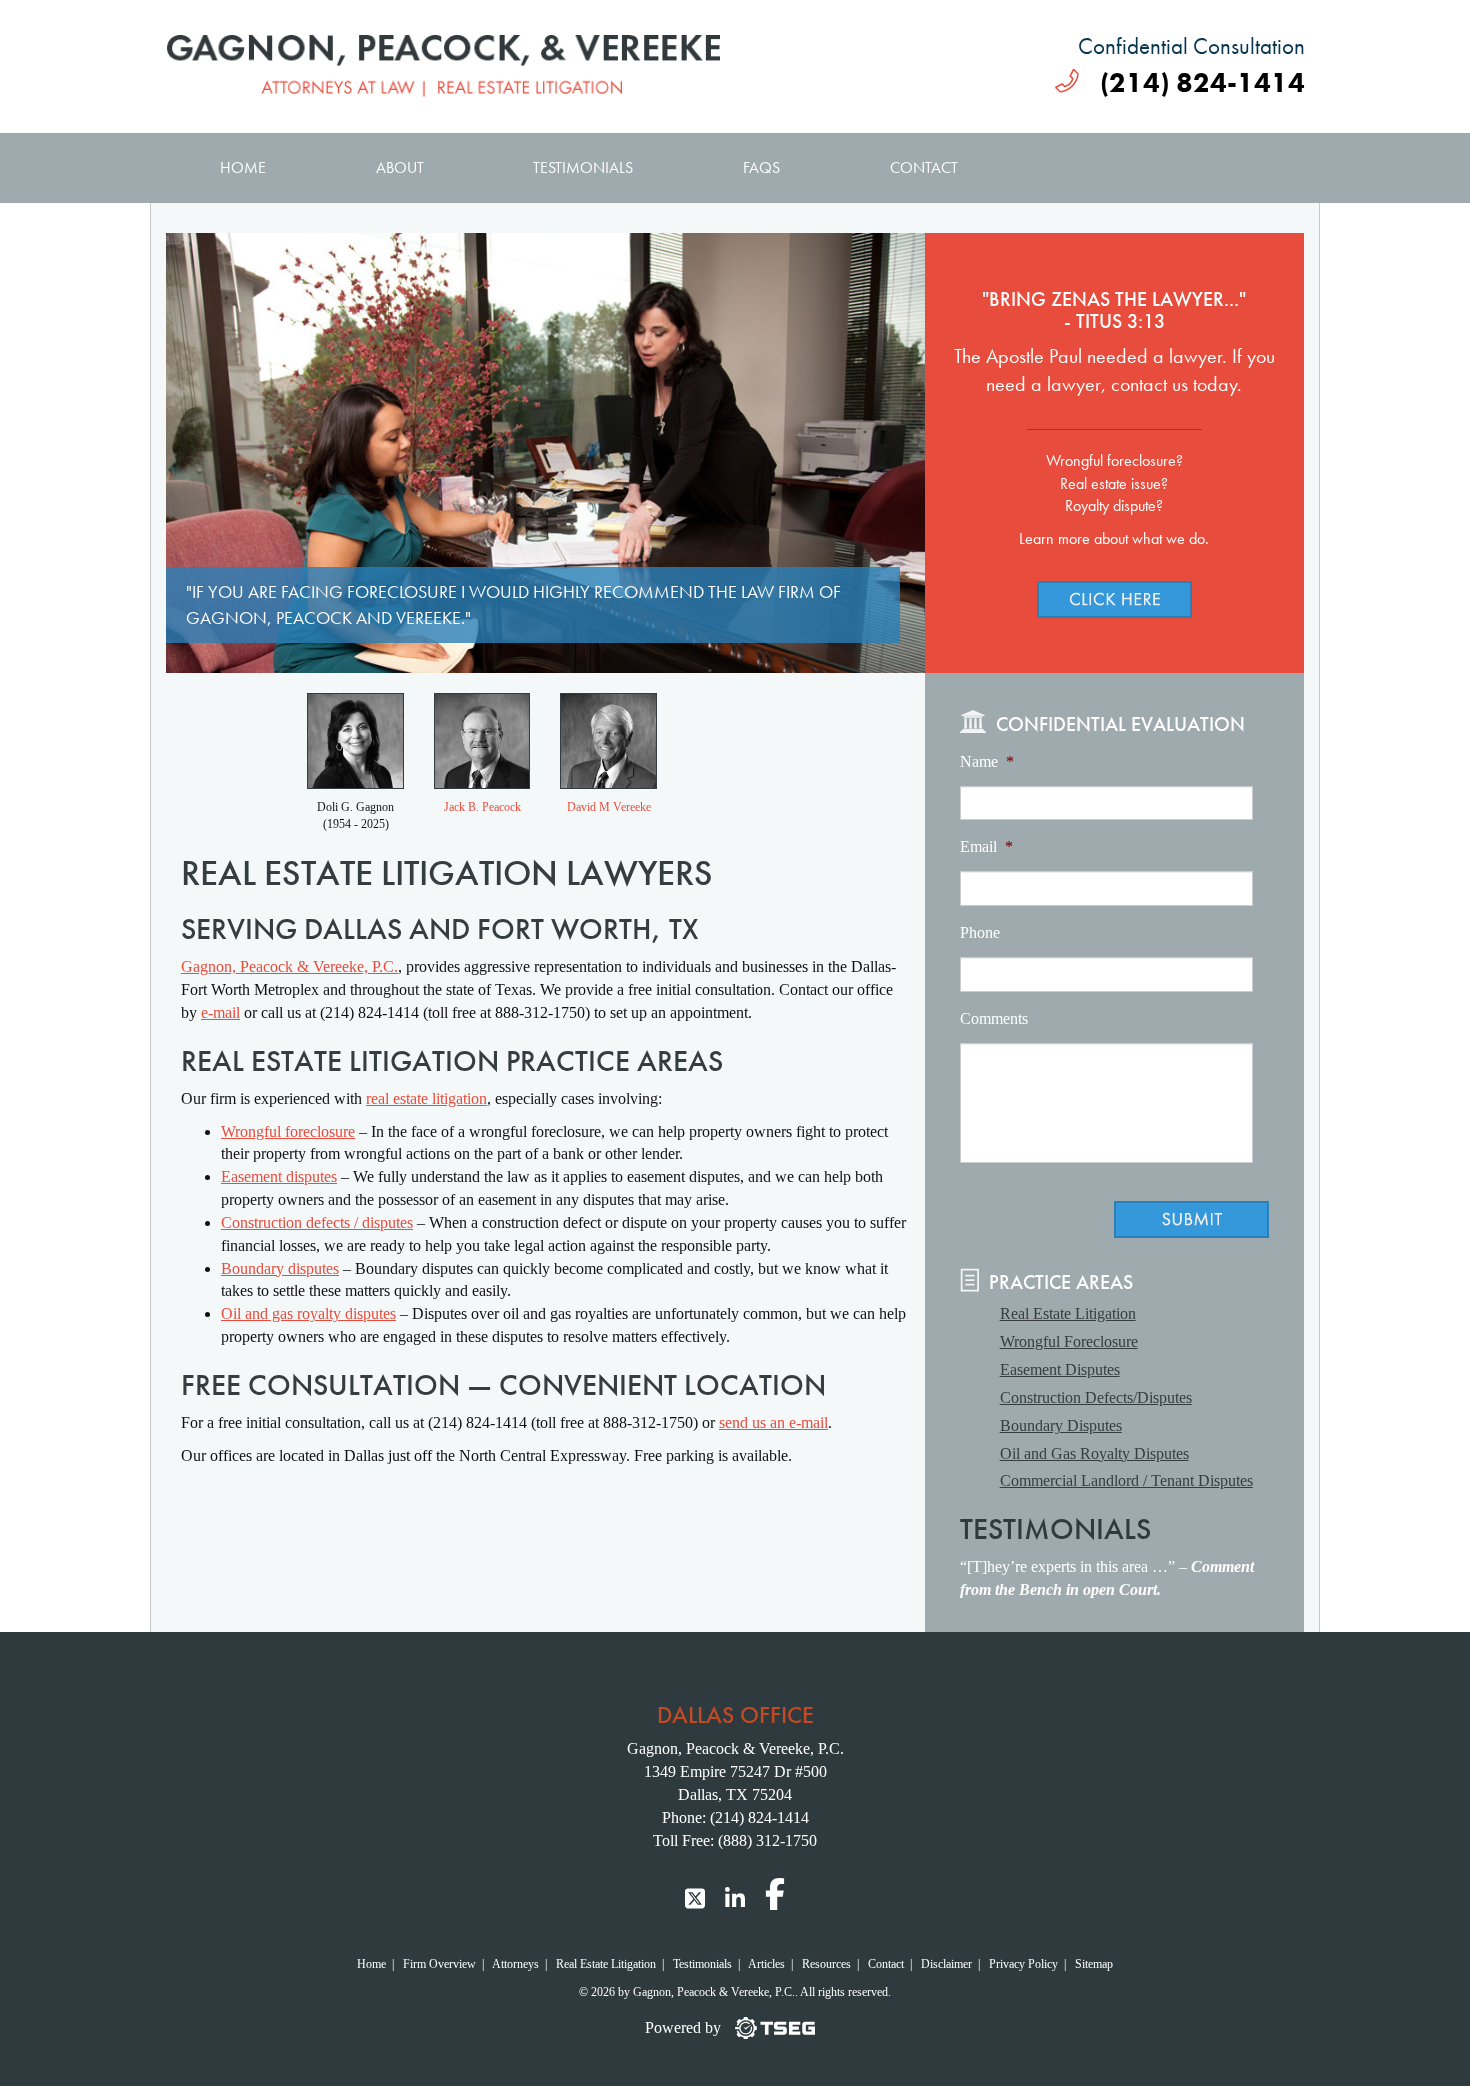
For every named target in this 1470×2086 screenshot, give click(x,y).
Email (986, 846)
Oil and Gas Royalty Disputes (1094, 1453)
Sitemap (1094, 1964)
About (400, 167)
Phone (980, 932)
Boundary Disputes (1061, 1425)
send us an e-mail (773, 1422)
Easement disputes (279, 1176)
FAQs (761, 167)
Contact (924, 167)
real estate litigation (426, 1098)
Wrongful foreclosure (288, 1131)
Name (987, 761)
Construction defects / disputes (317, 1222)
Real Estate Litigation (1068, 1313)
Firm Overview (439, 1964)
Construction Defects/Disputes (1096, 1397)
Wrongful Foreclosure (1069, 1341)
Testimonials (583, 167)
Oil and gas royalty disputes (308, 1313)
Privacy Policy (1023, 1964)
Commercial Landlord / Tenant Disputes (1126, 1480)
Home (243, 167)
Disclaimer (946, 1964)
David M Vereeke (609, 807)
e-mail (220, 1012)
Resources (826, 1964)
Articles (766, 1964)
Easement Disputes (1060, 1369)
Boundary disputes (280, 1268)
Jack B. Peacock (482, 807)
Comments (994, 1018)
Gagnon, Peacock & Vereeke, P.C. (289, 966)
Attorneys (515, 1964)
